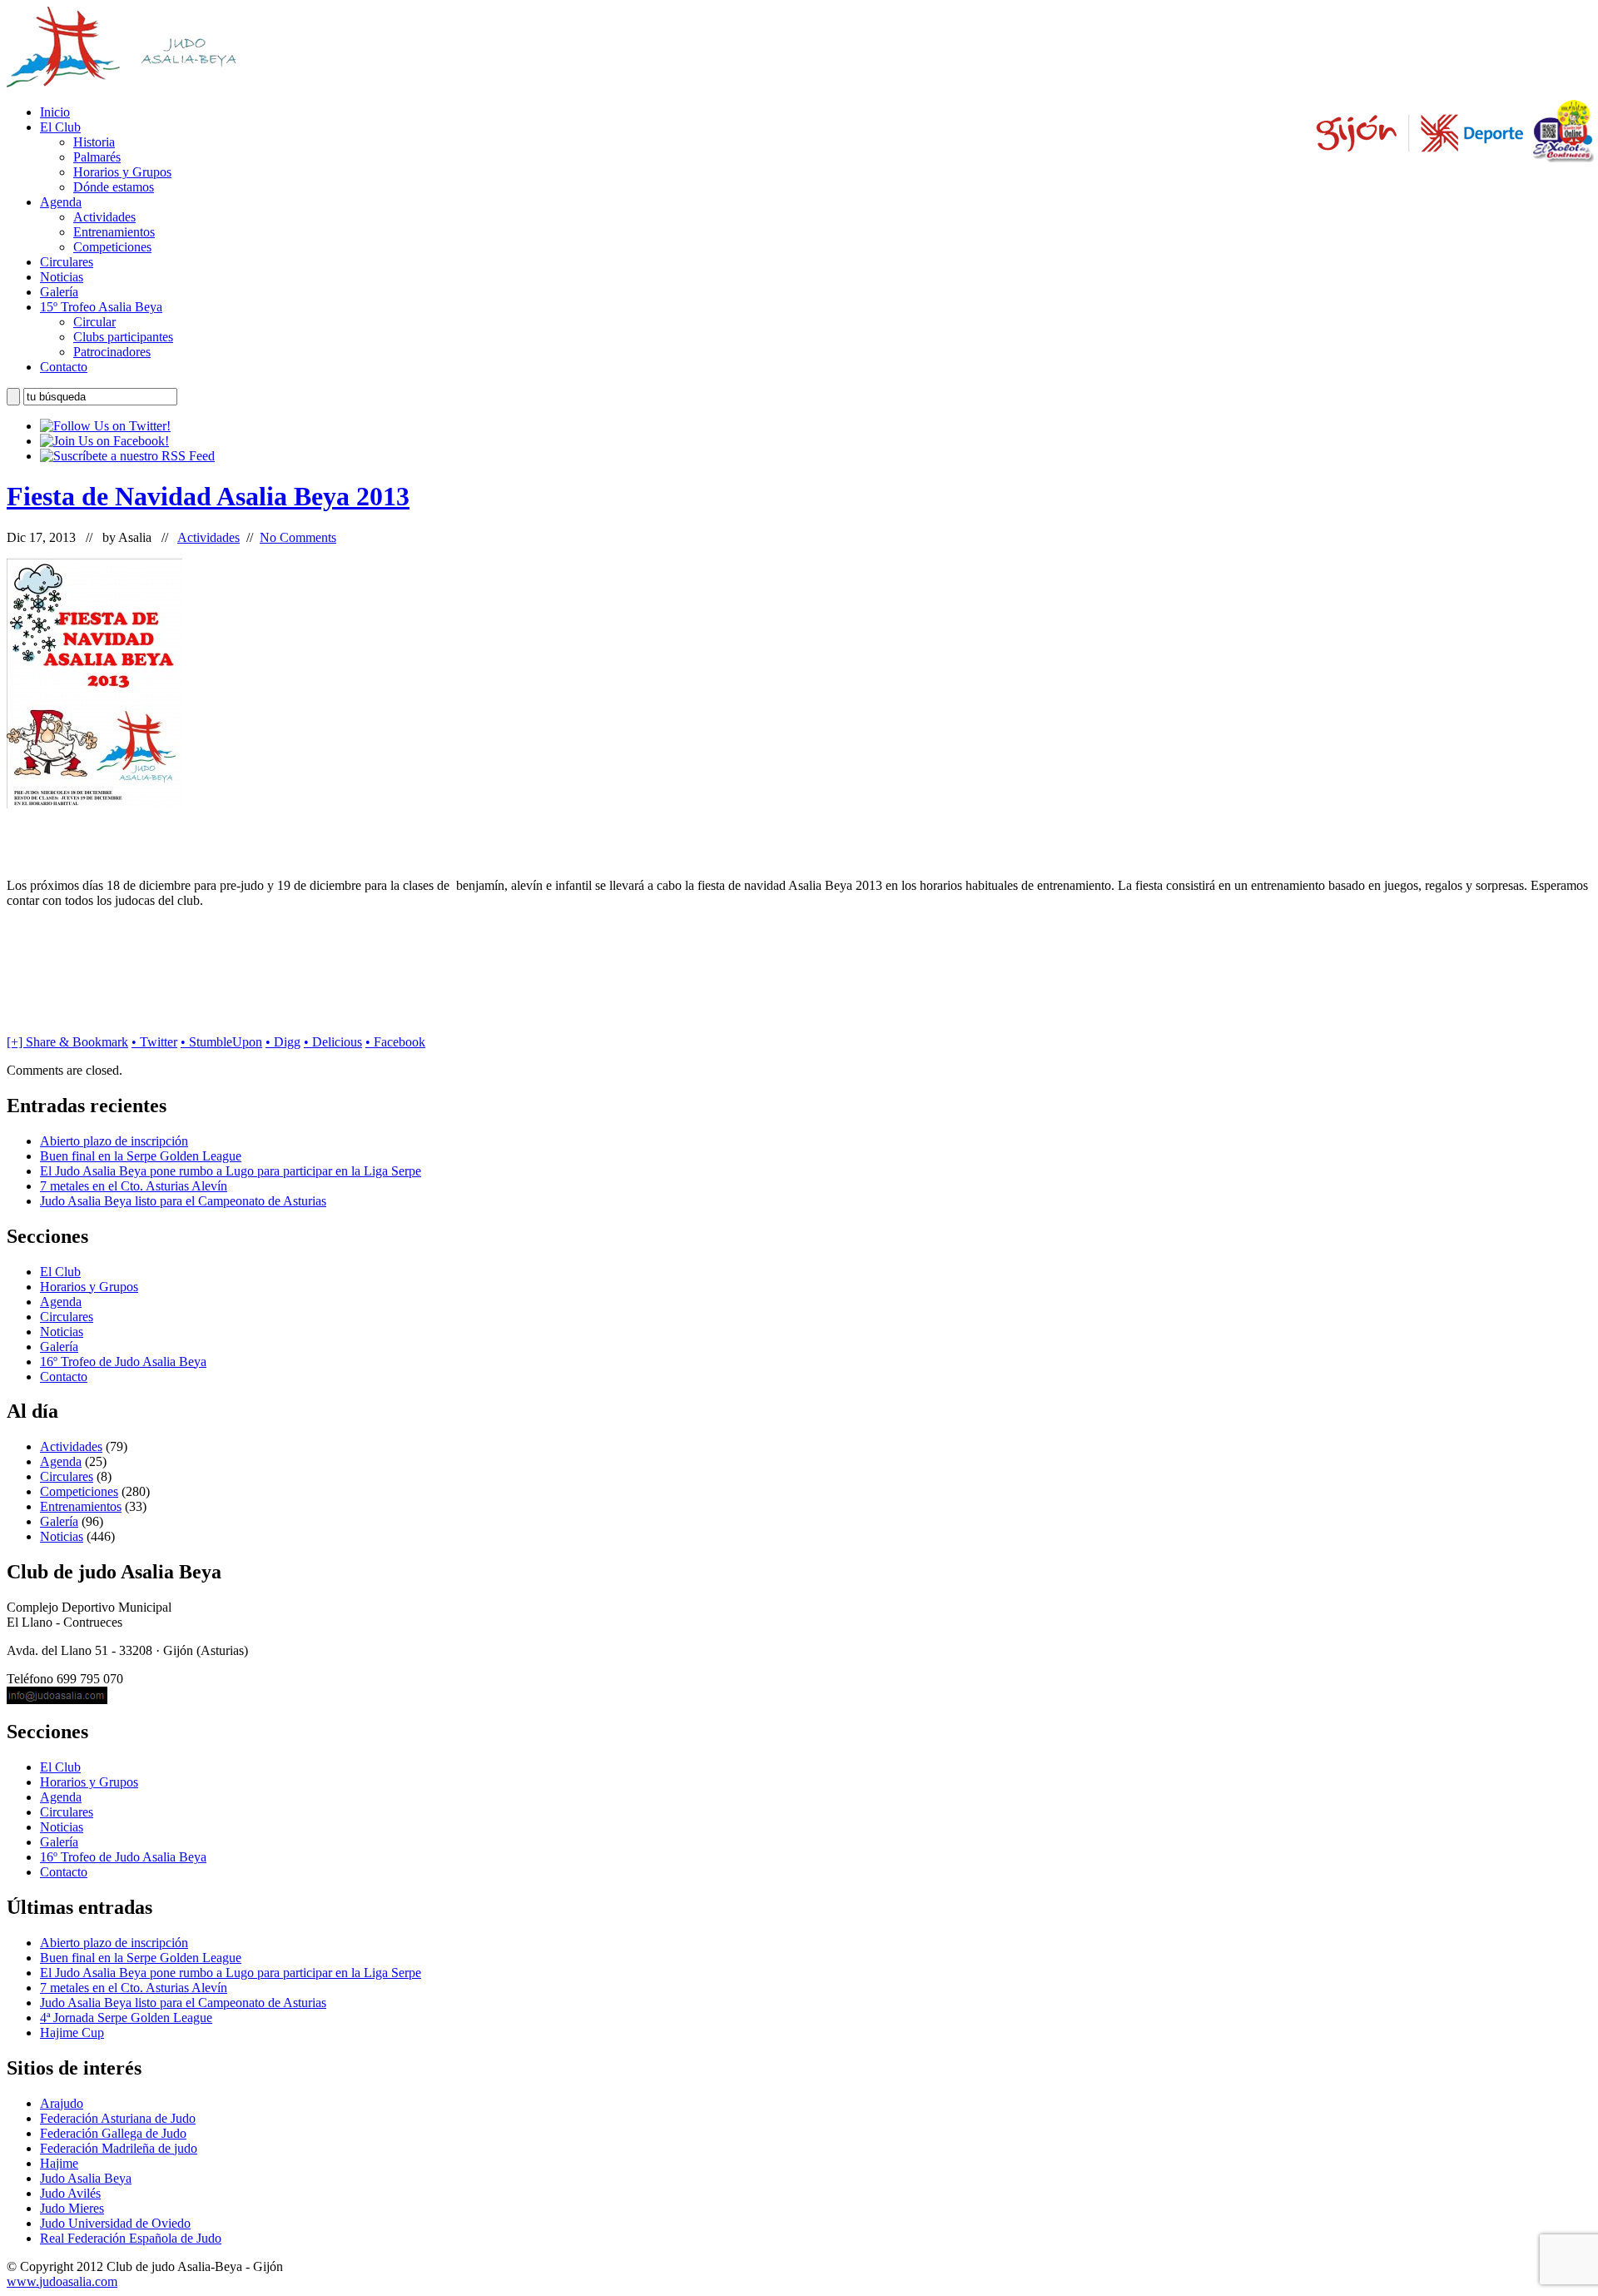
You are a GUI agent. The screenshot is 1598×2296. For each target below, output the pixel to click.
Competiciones (112, 247)
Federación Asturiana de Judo (118, 2118)
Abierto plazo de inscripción (114, 1141)
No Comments (298, 537)
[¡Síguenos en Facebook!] (104, 441)
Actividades (104, 217)
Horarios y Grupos (122, 172)
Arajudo (62, 2103)
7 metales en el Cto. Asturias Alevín (134, 1186)
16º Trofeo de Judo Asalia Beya (123, 1362)
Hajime (59, 2163)
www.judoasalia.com (62, 2281)
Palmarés (97, 157)
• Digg (283, 1042)
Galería (59, 292)
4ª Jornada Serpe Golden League (126, 2018)
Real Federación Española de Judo (131, 2238)
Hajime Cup (72, 2033)
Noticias (62, 277)
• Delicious (333, 1042)
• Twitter (154, 1042)
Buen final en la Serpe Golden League (141, 1156)
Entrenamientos (114, 232)
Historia (94, 142)
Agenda (61, 202)
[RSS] (127, 456)
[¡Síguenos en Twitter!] (105, 426)
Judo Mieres (72, 2208)
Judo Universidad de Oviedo (115, 2223)
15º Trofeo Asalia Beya (101, 307)
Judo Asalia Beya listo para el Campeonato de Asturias (183, 1201)
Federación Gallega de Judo (113, 2133)
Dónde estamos (114, 187)
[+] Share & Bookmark (67, 1042)
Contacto (64, 367)
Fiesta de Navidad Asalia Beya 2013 (208, 496)
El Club (60, 127)
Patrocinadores (112, 352)
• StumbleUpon (221, 1042)
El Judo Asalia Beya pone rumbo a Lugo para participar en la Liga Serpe (231, 1171)
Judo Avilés (70, 2193)
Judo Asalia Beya (86, 2178)
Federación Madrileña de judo (119, 2148)
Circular (94, 322)
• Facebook (395, 1042)
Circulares (67, 262)
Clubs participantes (123, 337)
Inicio (55, 112)
